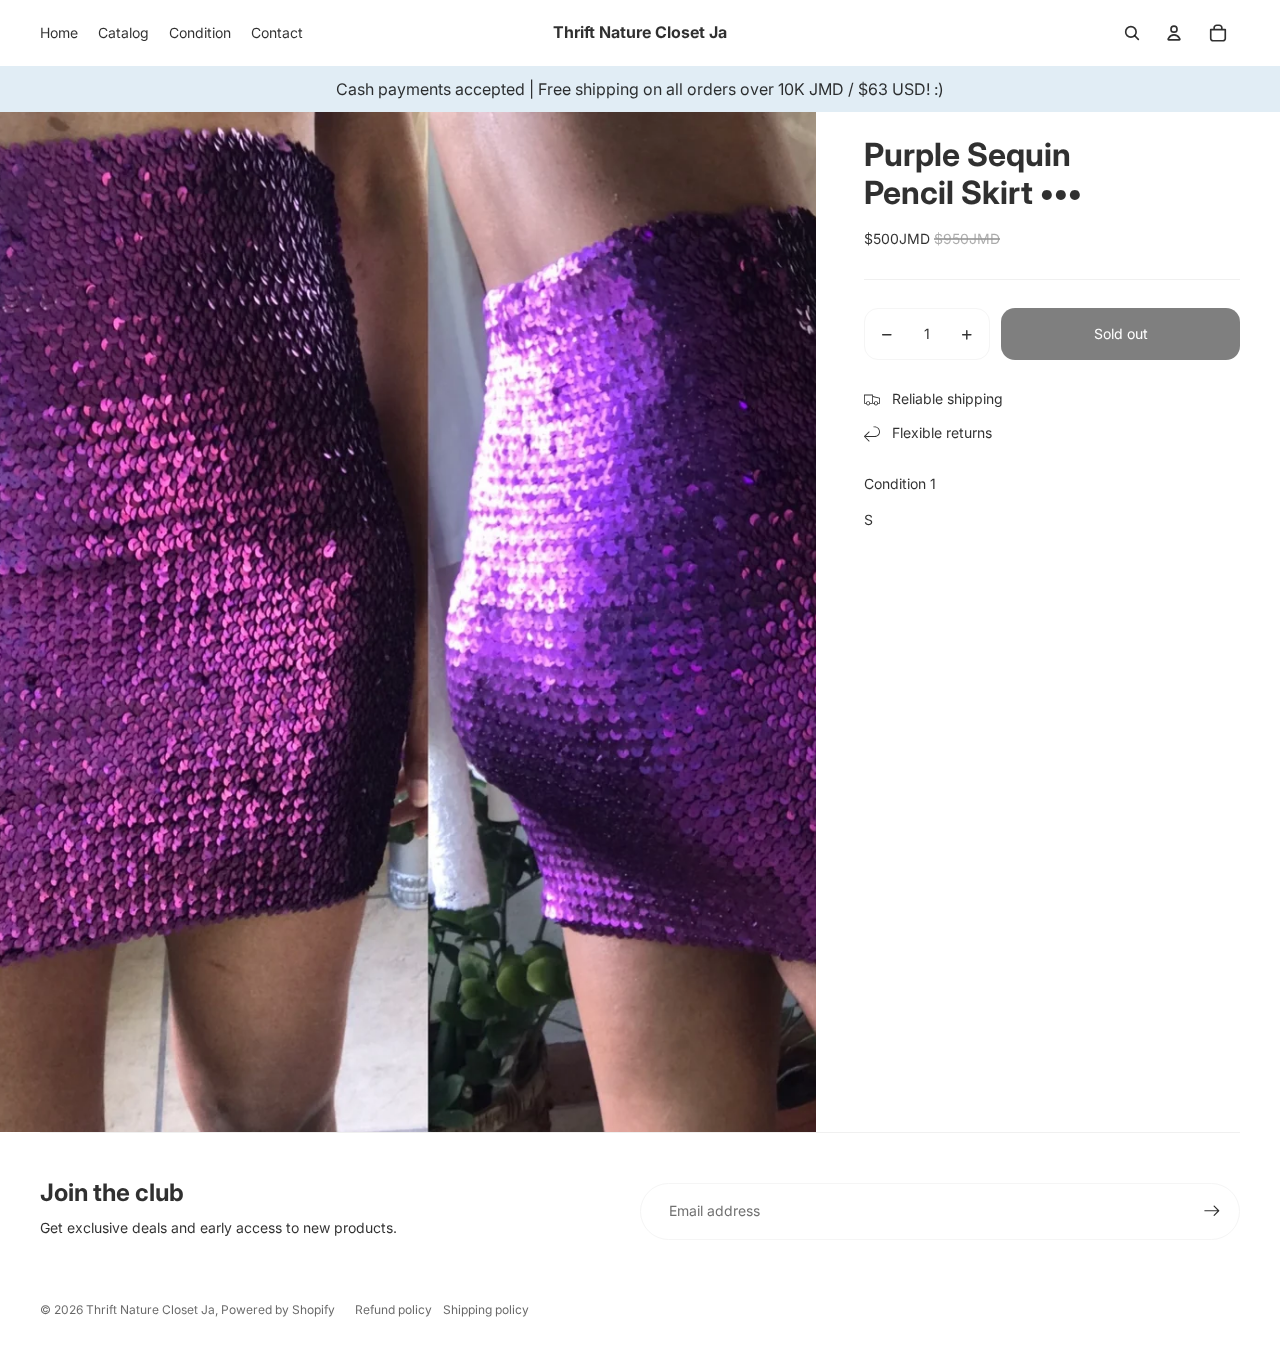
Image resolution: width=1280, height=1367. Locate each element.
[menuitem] (59, 33)
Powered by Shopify (278, 1309)
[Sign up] (1212, 1211)
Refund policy (393, 1309)
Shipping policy (486, 1309)
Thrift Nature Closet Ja (150, 1309)
